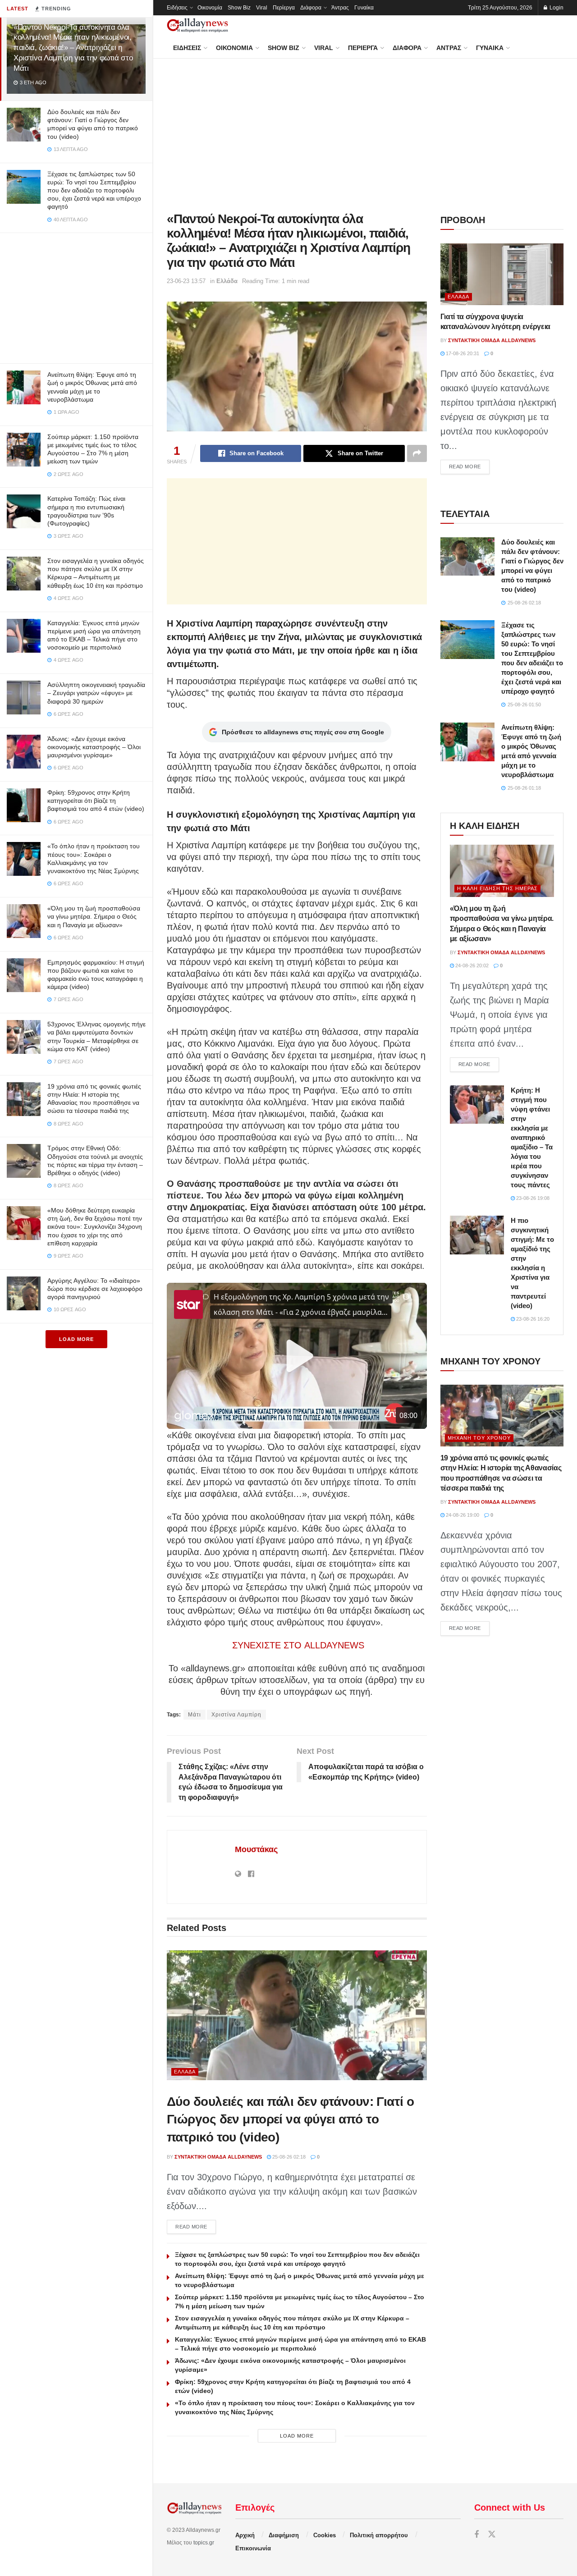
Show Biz (239, 8)
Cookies (325, 2535)
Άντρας (340, 8)
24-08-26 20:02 (471, 965)
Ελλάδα (227, 281)
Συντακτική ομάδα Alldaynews (218, 2157)
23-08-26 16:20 (532, 1319)
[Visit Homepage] (197, 25)
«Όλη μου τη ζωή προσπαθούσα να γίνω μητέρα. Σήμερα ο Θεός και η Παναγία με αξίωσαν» (94, 916)
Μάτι (195, 1715)
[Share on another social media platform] (417, 453)
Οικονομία (210, 8)
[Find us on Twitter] (492, 2535)
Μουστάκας (256, 1849)
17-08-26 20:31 (462, 353)
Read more (196, 2226)
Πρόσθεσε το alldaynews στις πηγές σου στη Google (303, 732)
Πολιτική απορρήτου (379, 2535)
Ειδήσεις (177, 8)
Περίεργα (284, 8)
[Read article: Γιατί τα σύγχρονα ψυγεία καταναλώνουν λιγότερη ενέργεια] (502, 274)
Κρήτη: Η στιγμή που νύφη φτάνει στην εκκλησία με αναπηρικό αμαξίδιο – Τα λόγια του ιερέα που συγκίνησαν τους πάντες (532, 1137)
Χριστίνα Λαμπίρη (236, 1715)
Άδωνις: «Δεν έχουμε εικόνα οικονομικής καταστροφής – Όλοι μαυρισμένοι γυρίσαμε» (94, 747)
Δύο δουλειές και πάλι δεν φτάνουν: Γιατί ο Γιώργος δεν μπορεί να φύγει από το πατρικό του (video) (290, 2119)
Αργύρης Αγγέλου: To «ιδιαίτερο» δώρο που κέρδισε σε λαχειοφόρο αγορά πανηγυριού (95, 1289)
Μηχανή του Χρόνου (479, 1438)
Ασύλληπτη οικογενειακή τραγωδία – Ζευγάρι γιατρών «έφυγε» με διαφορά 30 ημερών (96, 693)
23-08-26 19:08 (532, 1198)
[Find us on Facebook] (476, 2535)
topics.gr (204, 2543)
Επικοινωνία (253, 2548)
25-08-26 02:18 (288, 2157)
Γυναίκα (364, 8)
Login (556, 8)
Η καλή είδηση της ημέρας (497, 888)
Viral (262, 8)
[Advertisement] (76, 296)
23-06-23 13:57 (186, 281)
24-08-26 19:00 (462, 1515)
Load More (76, 1339)
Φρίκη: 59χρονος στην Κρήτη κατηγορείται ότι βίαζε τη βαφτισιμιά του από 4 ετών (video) (96, 801)
